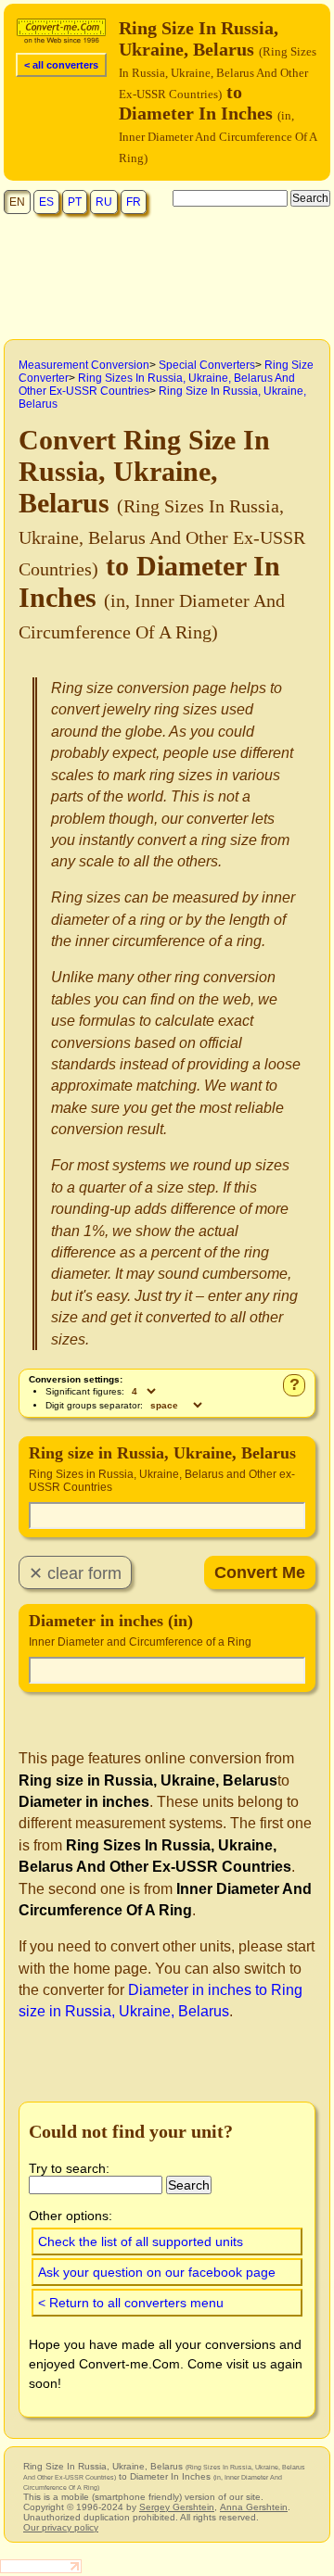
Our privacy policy (61, 2527)
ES (46, 202)
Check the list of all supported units (141, 2241)
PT (75, 202)
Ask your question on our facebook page (157, 2272)
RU (104, 202)
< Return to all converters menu (131, 2303)
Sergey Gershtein (177, 2507)
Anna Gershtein (254, 2507)
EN (17, 202)
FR (134, 202)
